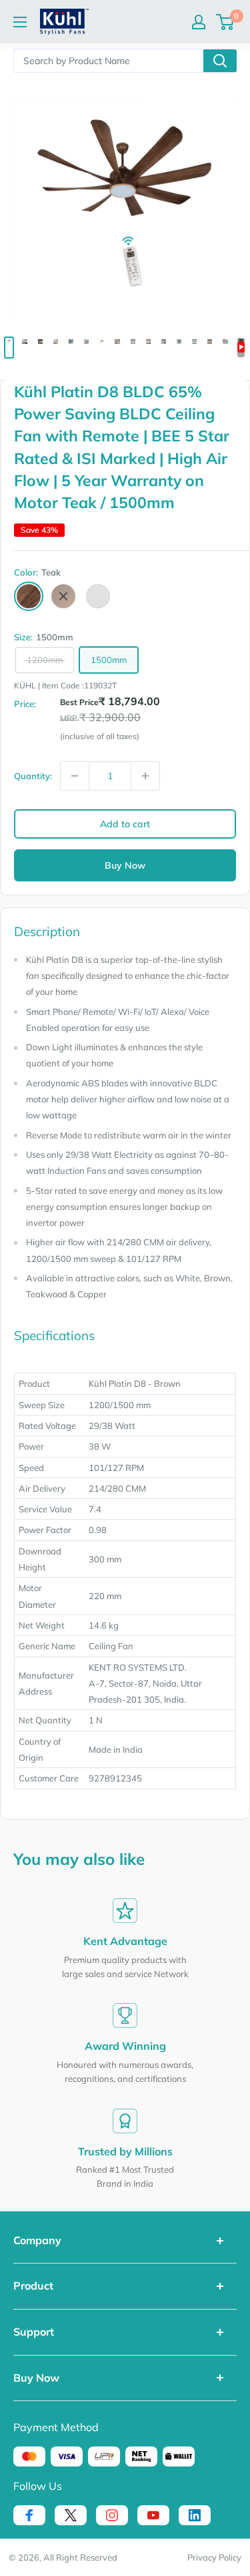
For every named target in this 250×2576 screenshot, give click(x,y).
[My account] (199, 22)
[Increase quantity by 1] (145, 776)
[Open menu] (20, 22)
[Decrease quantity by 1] (75, 776)
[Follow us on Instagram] (112, 2515)
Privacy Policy (214, 2557)
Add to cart (125, 824)
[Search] (220, 61)
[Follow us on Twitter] (71, 2515)
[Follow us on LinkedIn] (195, 2515)
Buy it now (125, 865)
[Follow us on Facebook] (29, 2515)
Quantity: (33, 776)
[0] (226, 22)
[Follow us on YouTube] (153, 2515)
